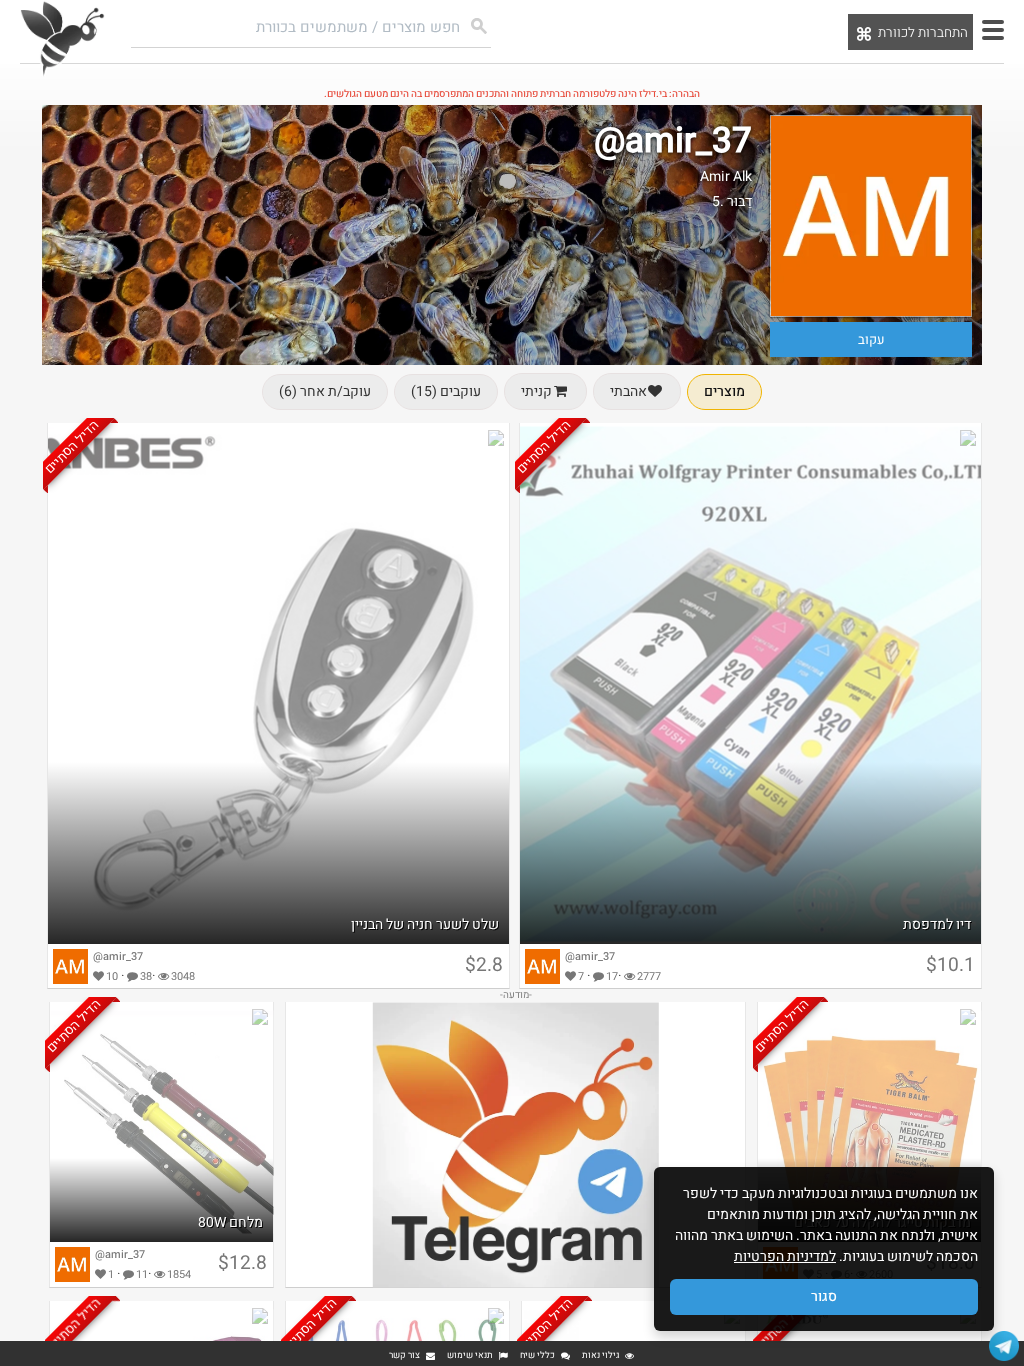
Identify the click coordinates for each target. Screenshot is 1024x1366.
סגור (824, 1296)
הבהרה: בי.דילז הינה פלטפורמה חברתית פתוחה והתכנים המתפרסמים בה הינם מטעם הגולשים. (512, 94)
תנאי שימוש (470, 1355)
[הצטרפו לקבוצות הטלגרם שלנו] (1004, 1346)
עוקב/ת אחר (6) (325, 391)
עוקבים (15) (446, 391)
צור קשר (404, 1355)
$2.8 (484, 965)
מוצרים (724, 391)
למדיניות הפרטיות (785, 1256)
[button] (993, 30)
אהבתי (628, 391)
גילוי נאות (600, 1355)
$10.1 (950, 965)
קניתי (536, 391)
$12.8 (242, 1263)
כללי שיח (537, 1355)
